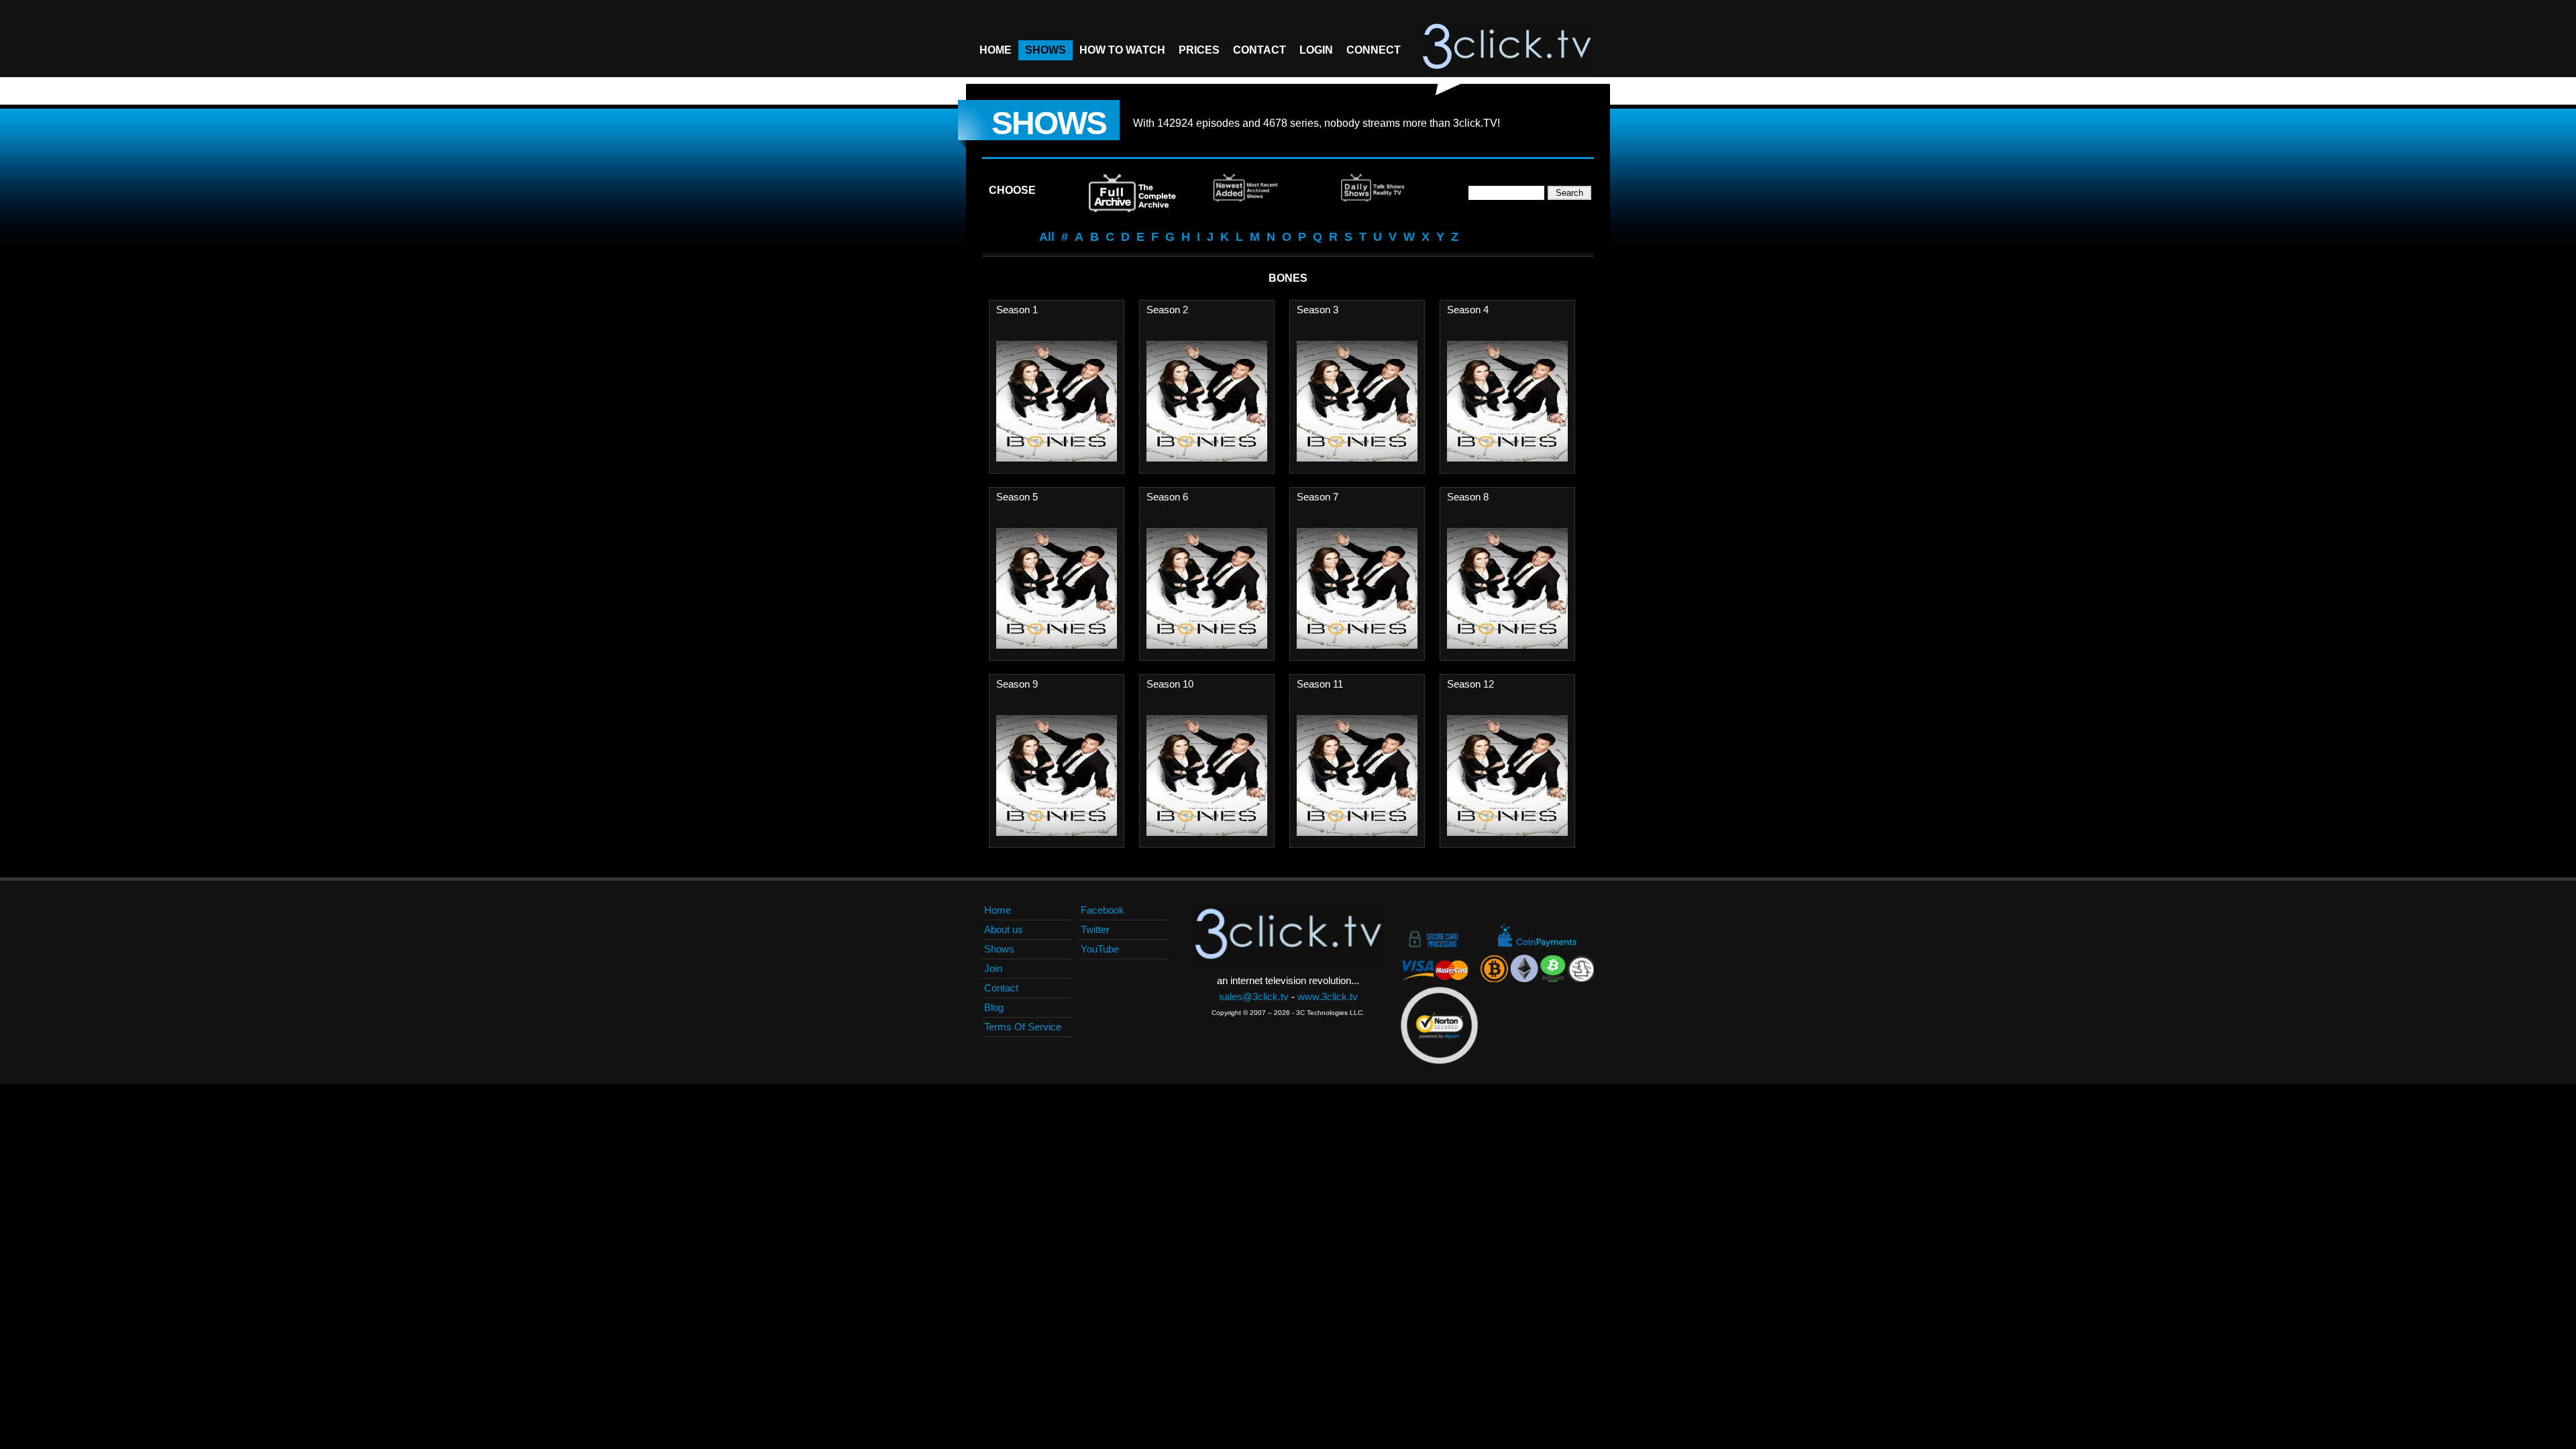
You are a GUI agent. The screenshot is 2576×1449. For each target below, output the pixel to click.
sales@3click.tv (1254, 997)
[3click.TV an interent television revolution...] (1507, 47)
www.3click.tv (1328, 997)
